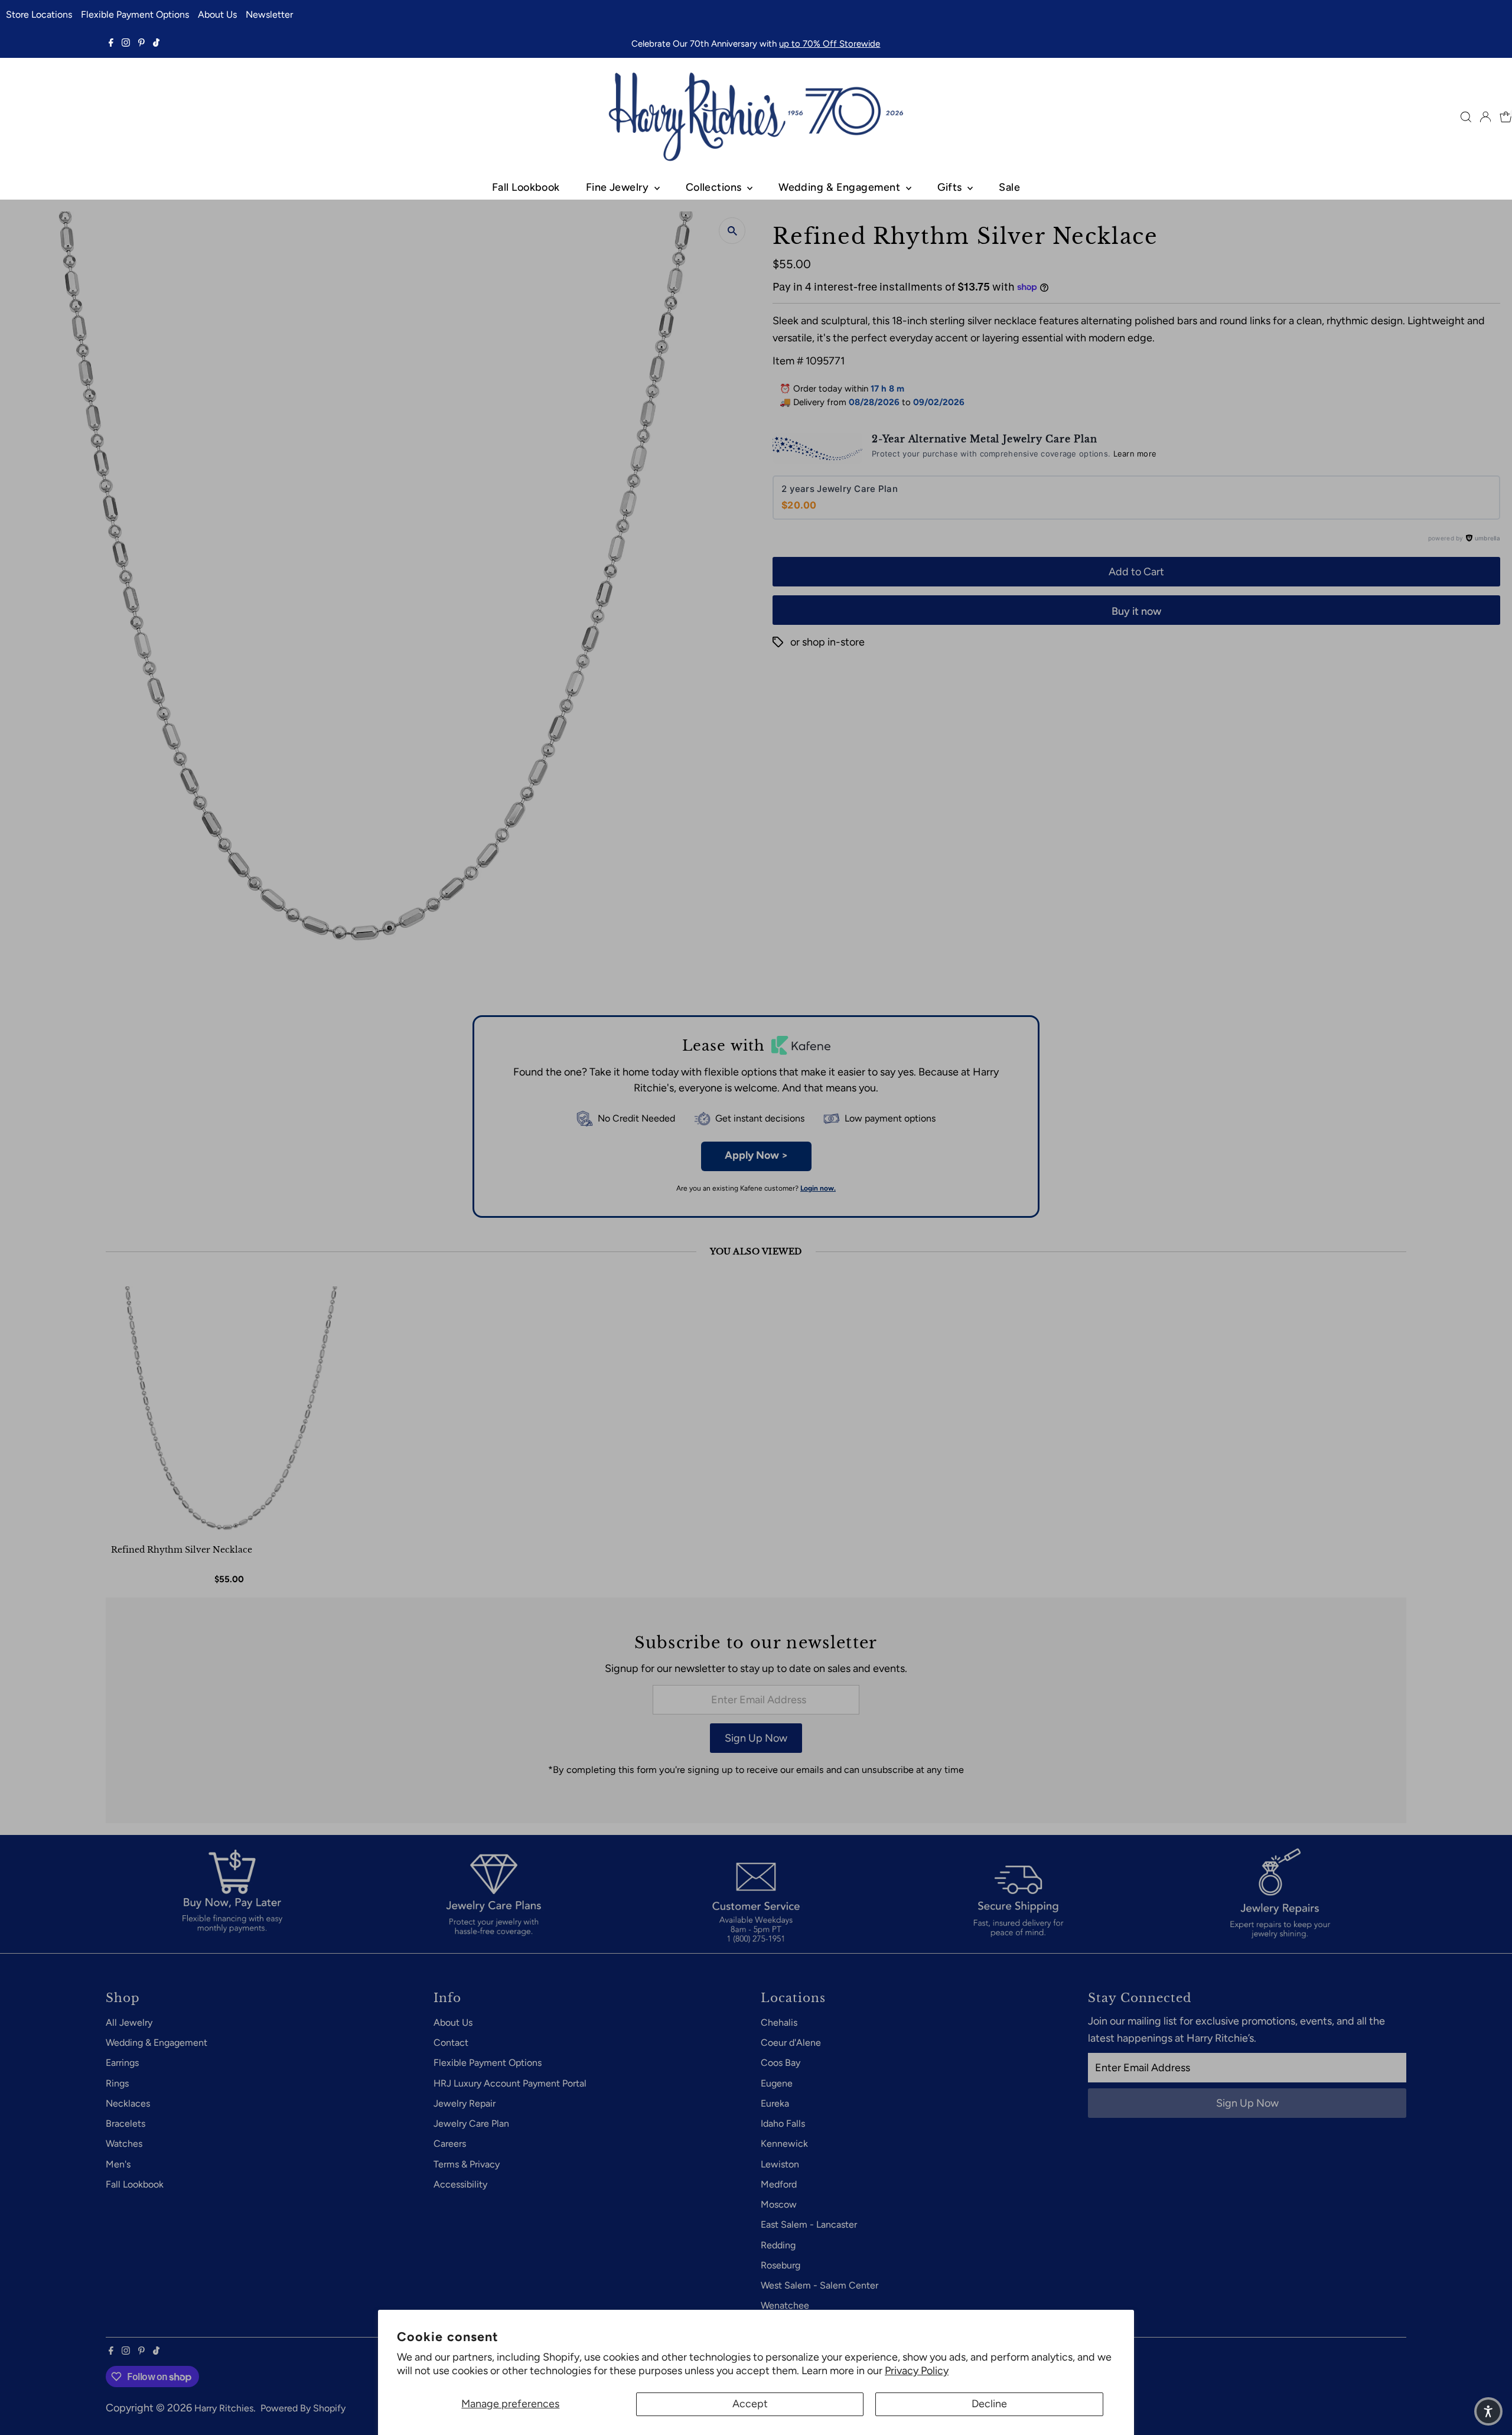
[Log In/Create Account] (1485, 117)
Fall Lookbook (526, 187)
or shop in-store (827, 642)
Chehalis (779, 2022)
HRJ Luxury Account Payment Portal (510, 2083)
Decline (989, 2404)
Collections (715, 187)
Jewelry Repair (465, 2103)
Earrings (122, 2063)
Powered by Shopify (303, 2408)
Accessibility (460, 2184)
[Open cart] (1506, 117)
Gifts (951, 187)
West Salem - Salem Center (819, 2285)
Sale (1009, 187)
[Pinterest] (141, 44)
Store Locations (39, 14)
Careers (450, 2144)
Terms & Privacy (467, 2164)
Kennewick (784, 2144)
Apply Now (756, 1155)
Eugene (777, 2083)
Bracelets (126, 2123)
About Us (217, 14)
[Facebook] (111, 44)
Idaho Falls (783, 2123)
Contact (451, 2043)
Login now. (818, 1188)
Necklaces (128, 2103)
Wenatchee (785, 2305)
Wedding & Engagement (840, 187)
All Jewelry (129, 2022)
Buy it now (1136, 611)
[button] (1488, 2411)
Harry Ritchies (224, 2408)
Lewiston (780, 2164)
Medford (779, 2184)
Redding (778, 2245)
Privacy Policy (917, 2371)
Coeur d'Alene (791, 2043)
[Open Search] (1466, 117)
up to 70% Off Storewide (830, 44)
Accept (750, 2404)
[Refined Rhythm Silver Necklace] (231, 1412)
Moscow (779, 2204)
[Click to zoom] (732, 231)
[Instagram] (126, 44)
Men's (118, 2164)
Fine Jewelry (619, 187)
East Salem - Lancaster (809, 2224)
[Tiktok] (156, 44)
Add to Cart (1136, 572)
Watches (124, 2144)
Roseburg (781, 2265)
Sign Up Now (756, 1738)
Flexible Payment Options (135, 14)
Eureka (775, 2103)
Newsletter (269, 14)
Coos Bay (781, 2063)
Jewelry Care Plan (471, 2123)
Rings (117, 2083)
